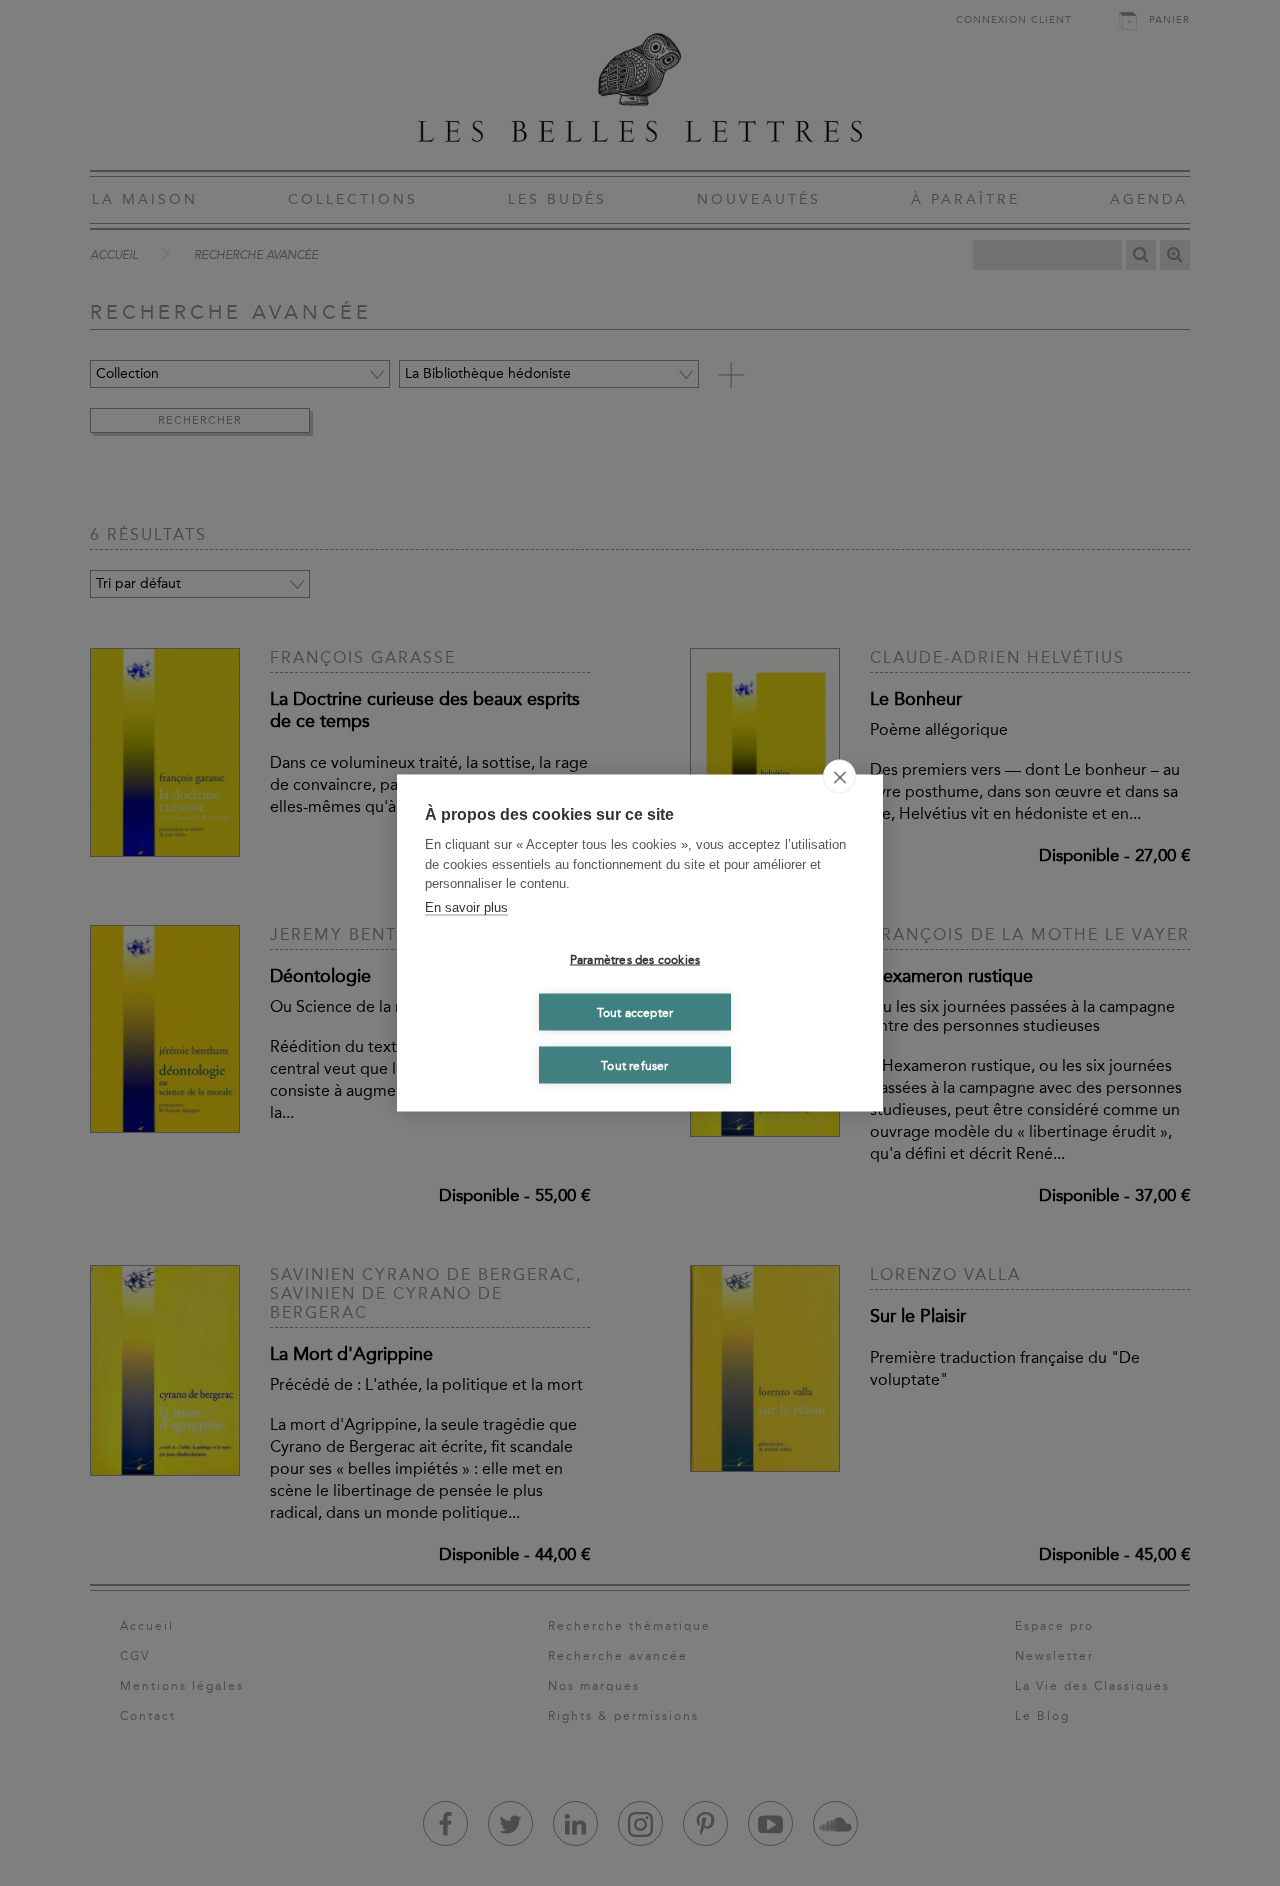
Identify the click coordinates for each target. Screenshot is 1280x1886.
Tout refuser (634, 1065)
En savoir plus (466, 906)
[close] (839, 777)
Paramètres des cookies (635, 959)
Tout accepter (635, 1012)
